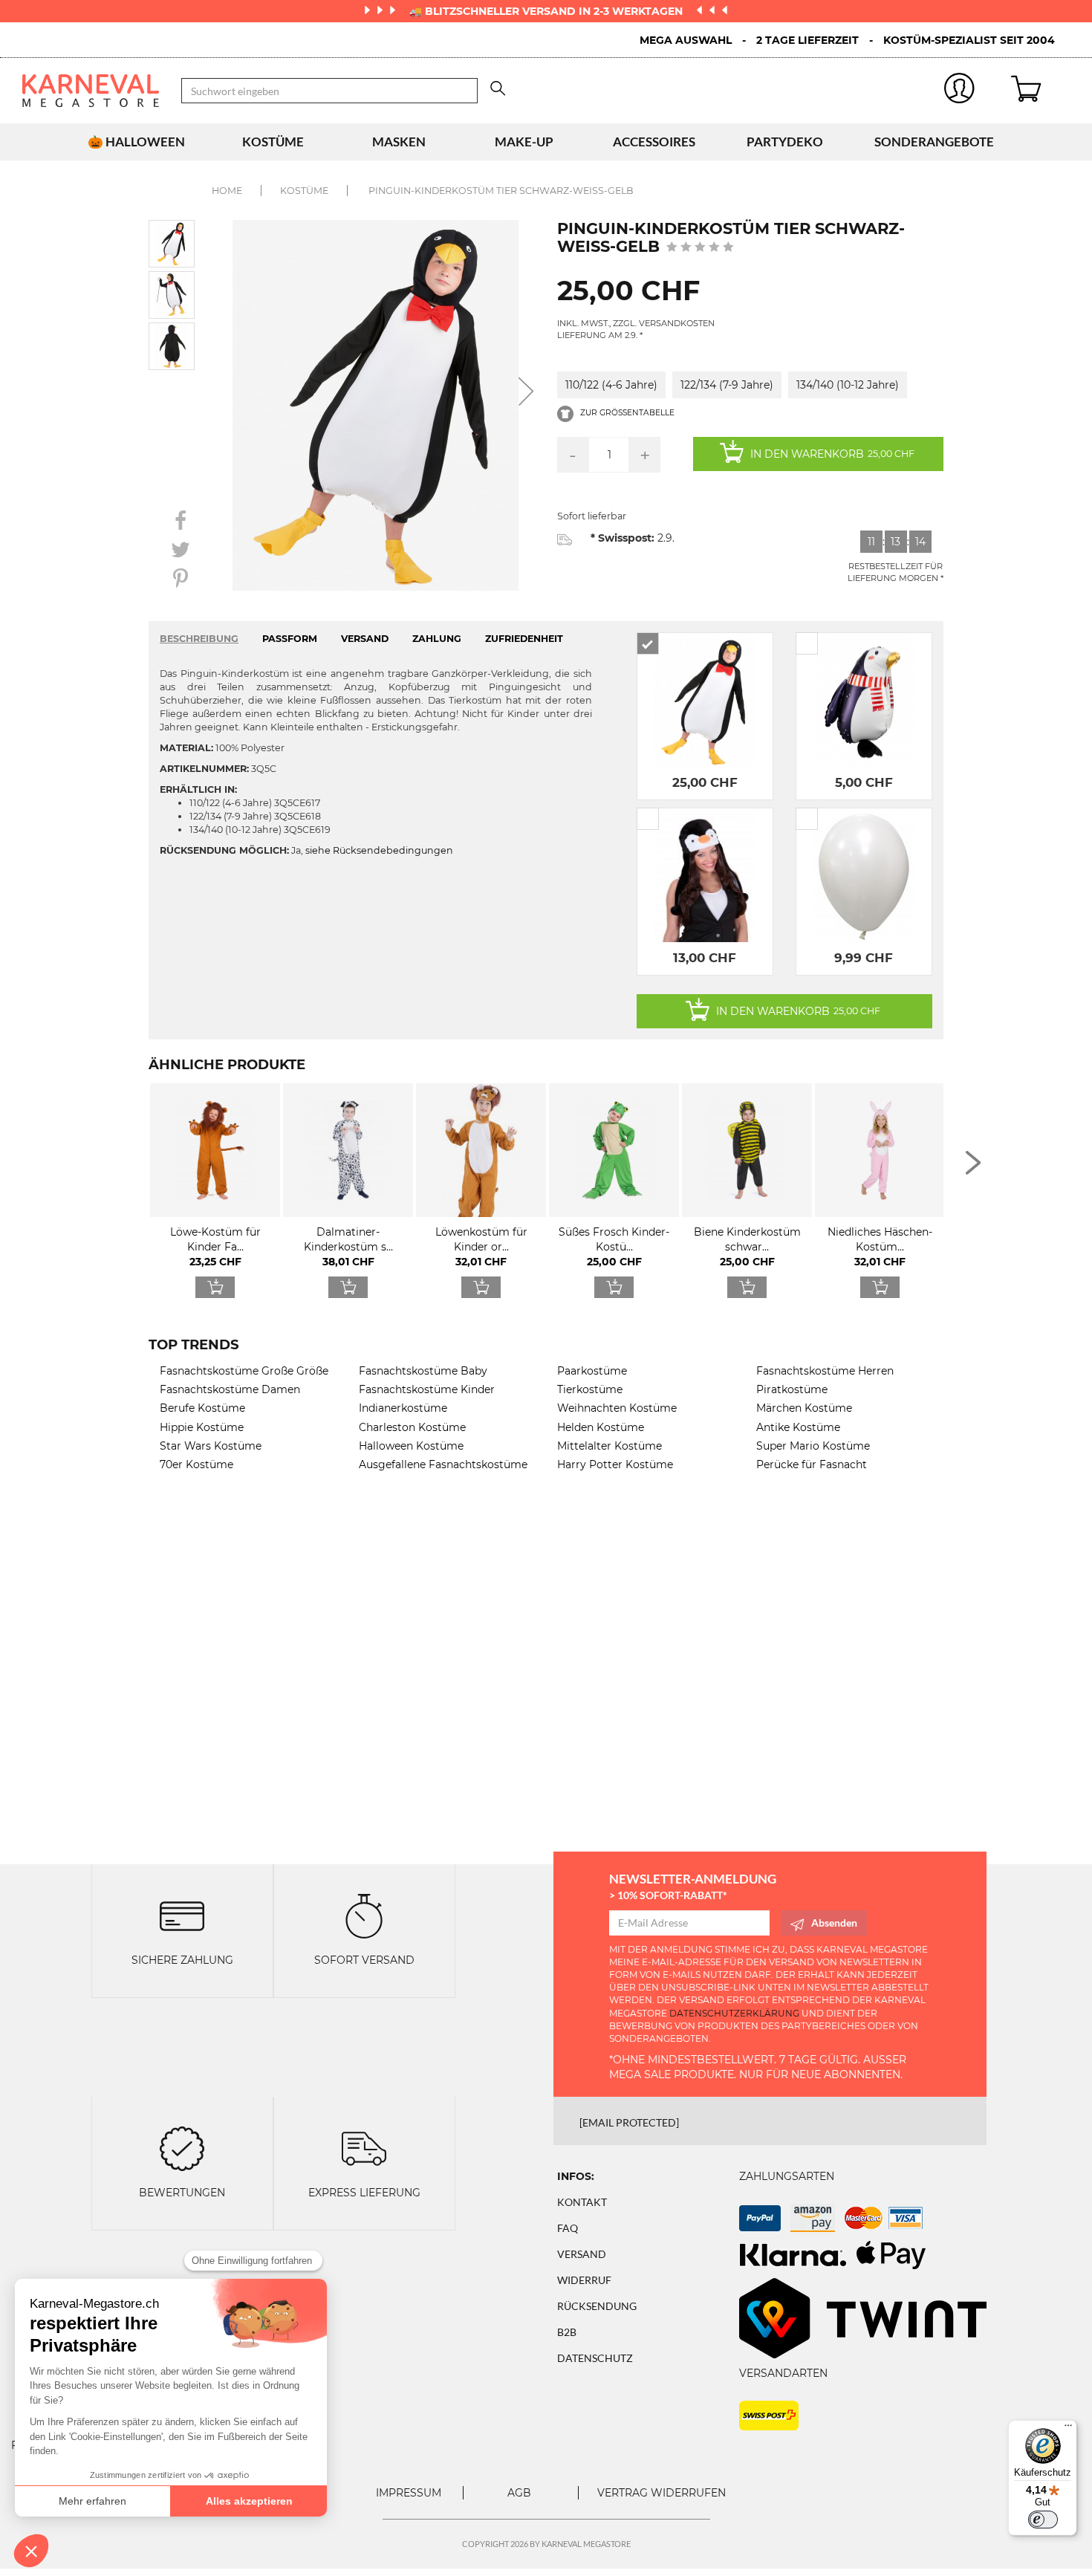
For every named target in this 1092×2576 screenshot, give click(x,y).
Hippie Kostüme (202, 1427)
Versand (582, 2254)
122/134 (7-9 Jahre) (727, 385)
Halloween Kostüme (411, 1446)
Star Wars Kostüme (211, 1446)
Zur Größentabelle (626, 413)
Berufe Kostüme (202, 1408)
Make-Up (524, 142)
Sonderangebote (934, 142)
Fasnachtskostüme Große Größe (244, 1371)
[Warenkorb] (1040, 91)
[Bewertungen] (182, 2147)
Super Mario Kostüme (813, 1446)
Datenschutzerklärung (734, 2013)
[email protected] (629, 2122)
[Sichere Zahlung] (182, 1915)
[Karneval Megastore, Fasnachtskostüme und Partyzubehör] (91, 91)
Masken (399, 142)
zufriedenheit (524, 639)
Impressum (409, 2493)
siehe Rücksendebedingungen (379, 850)
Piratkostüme (792, 1389)
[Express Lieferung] (364, 2147)
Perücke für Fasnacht (812, 1464)
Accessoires (654, 142)
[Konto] (960, 91)
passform (290, 639)
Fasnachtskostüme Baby (423, 1371)
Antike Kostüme (798, 1427)
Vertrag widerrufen (662, 2493)
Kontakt (582, 2202)
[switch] (1043, 2520)
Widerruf (584, 2280)
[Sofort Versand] (364, 1915)
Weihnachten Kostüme (617, 1408)
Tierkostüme (590, 1389)
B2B (567, 2332)
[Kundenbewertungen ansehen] (700, 248)
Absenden (834, 1923)
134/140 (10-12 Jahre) (848, 385)
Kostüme (273, 142)
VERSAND (365, 639)
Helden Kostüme (601, 1427)
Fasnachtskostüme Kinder (427, 1389)
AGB (519, 2493)
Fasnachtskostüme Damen (230, 1389)
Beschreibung (199, 639)
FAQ (568, 2228)
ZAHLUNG (437, 639)
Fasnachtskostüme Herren (825, 1371)
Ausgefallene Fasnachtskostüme (443, 1464)
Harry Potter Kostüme (615, 1464)
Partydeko (785, 142)
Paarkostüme (592, 1371)
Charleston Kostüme (412, 1427)
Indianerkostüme (403, 1408)
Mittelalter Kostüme (610, 1446)
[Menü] (1068, 2429)
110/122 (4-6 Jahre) (611, 385)
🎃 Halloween (136, 142)
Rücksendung (597, 2306)
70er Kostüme (196, 1464)
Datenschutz (595, 2358)
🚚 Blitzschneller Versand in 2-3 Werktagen (547, 11)
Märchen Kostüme (804, 1408)
